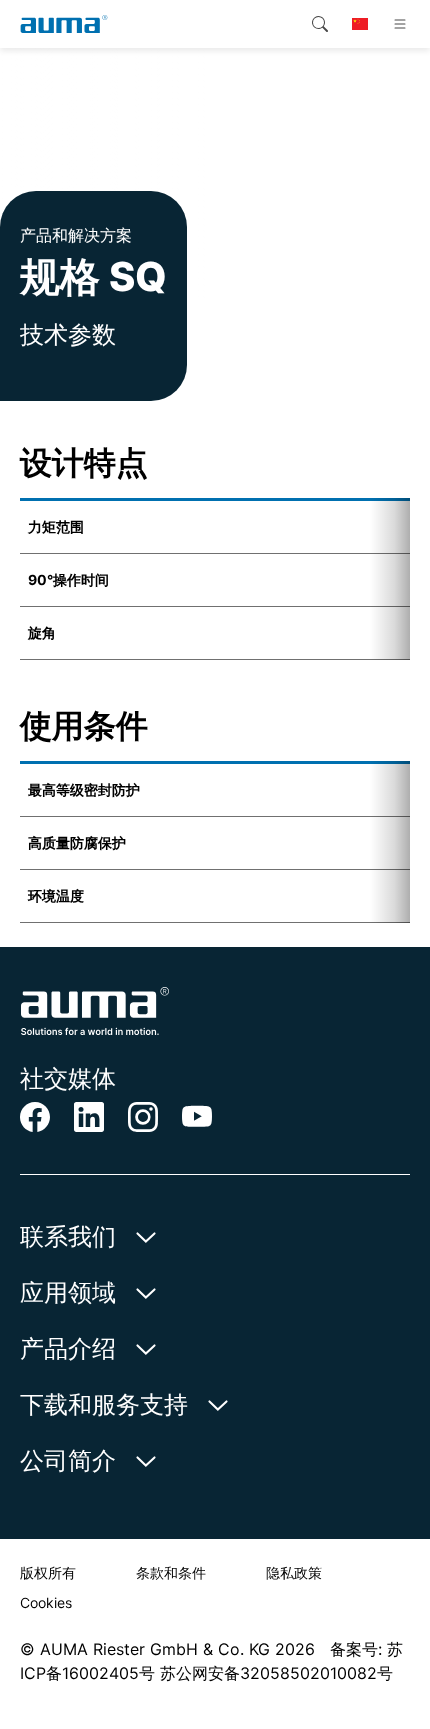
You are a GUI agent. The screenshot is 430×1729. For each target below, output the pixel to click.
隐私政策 (294, 1572)
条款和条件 (171, 1572)
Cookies (46, 1602)
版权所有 (48, 1572)
